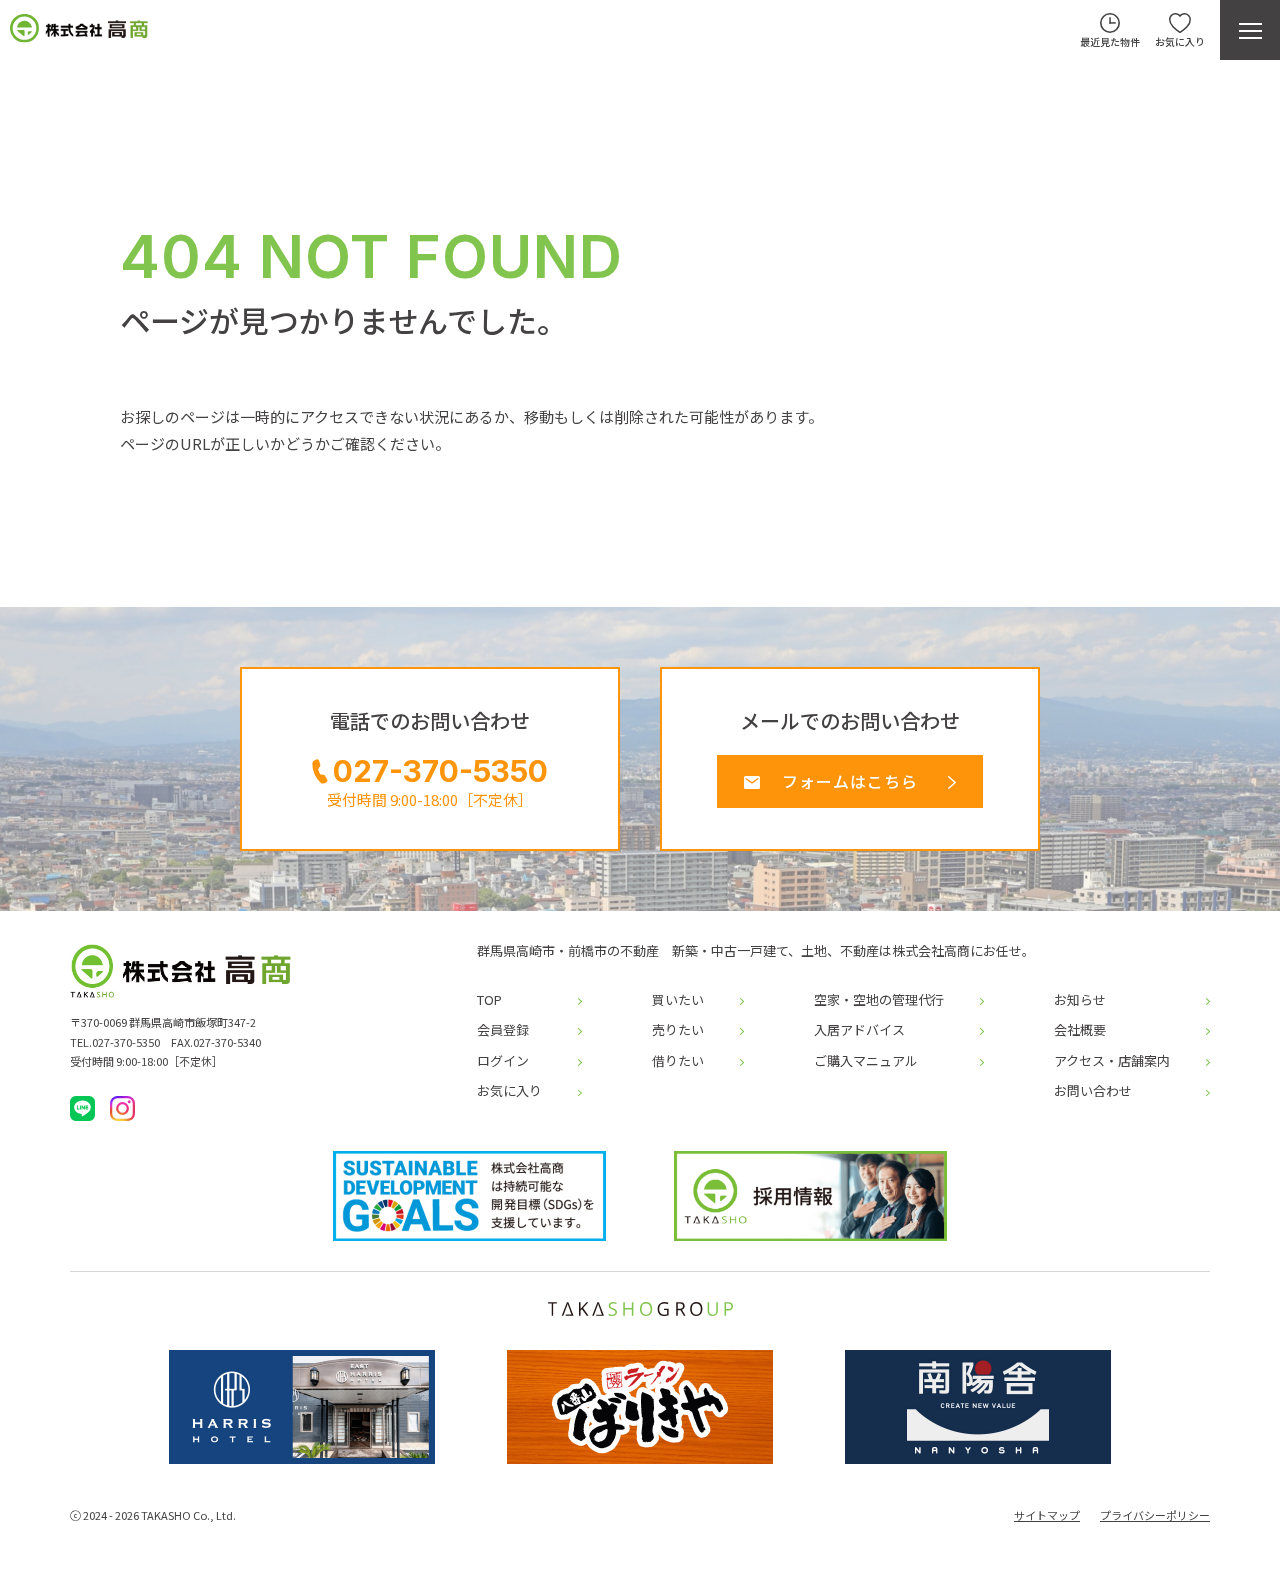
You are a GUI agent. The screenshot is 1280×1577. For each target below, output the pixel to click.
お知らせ (1080, 1000)
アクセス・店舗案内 (1112, 1061)
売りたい (678, 1030)
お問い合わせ (1093, 1091)
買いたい (678, 1000)
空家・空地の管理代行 (879, 1000)
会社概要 (1080, 1030)
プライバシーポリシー (1155, 1515)
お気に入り (509, 1091)
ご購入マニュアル (866, 1061)
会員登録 (503, 1030)
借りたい (678, 1061)
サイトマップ (1047, 1515)
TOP (489, 1000)
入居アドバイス (859, 1030)
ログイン (503, 1061)
